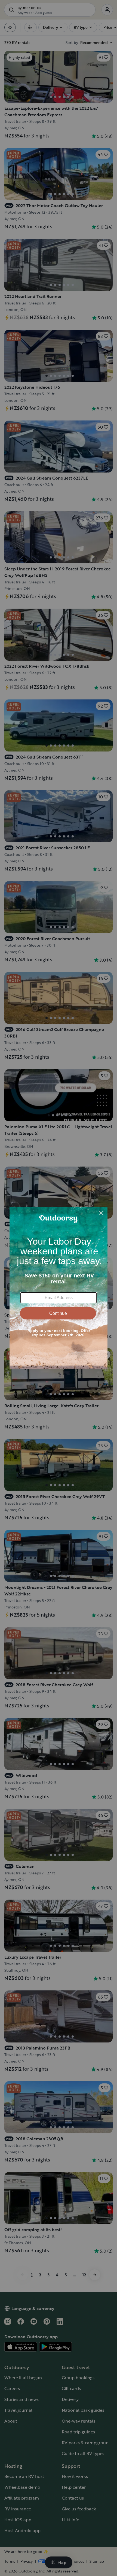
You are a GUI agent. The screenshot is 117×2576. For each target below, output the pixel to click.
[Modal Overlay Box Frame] (59, 1288)
